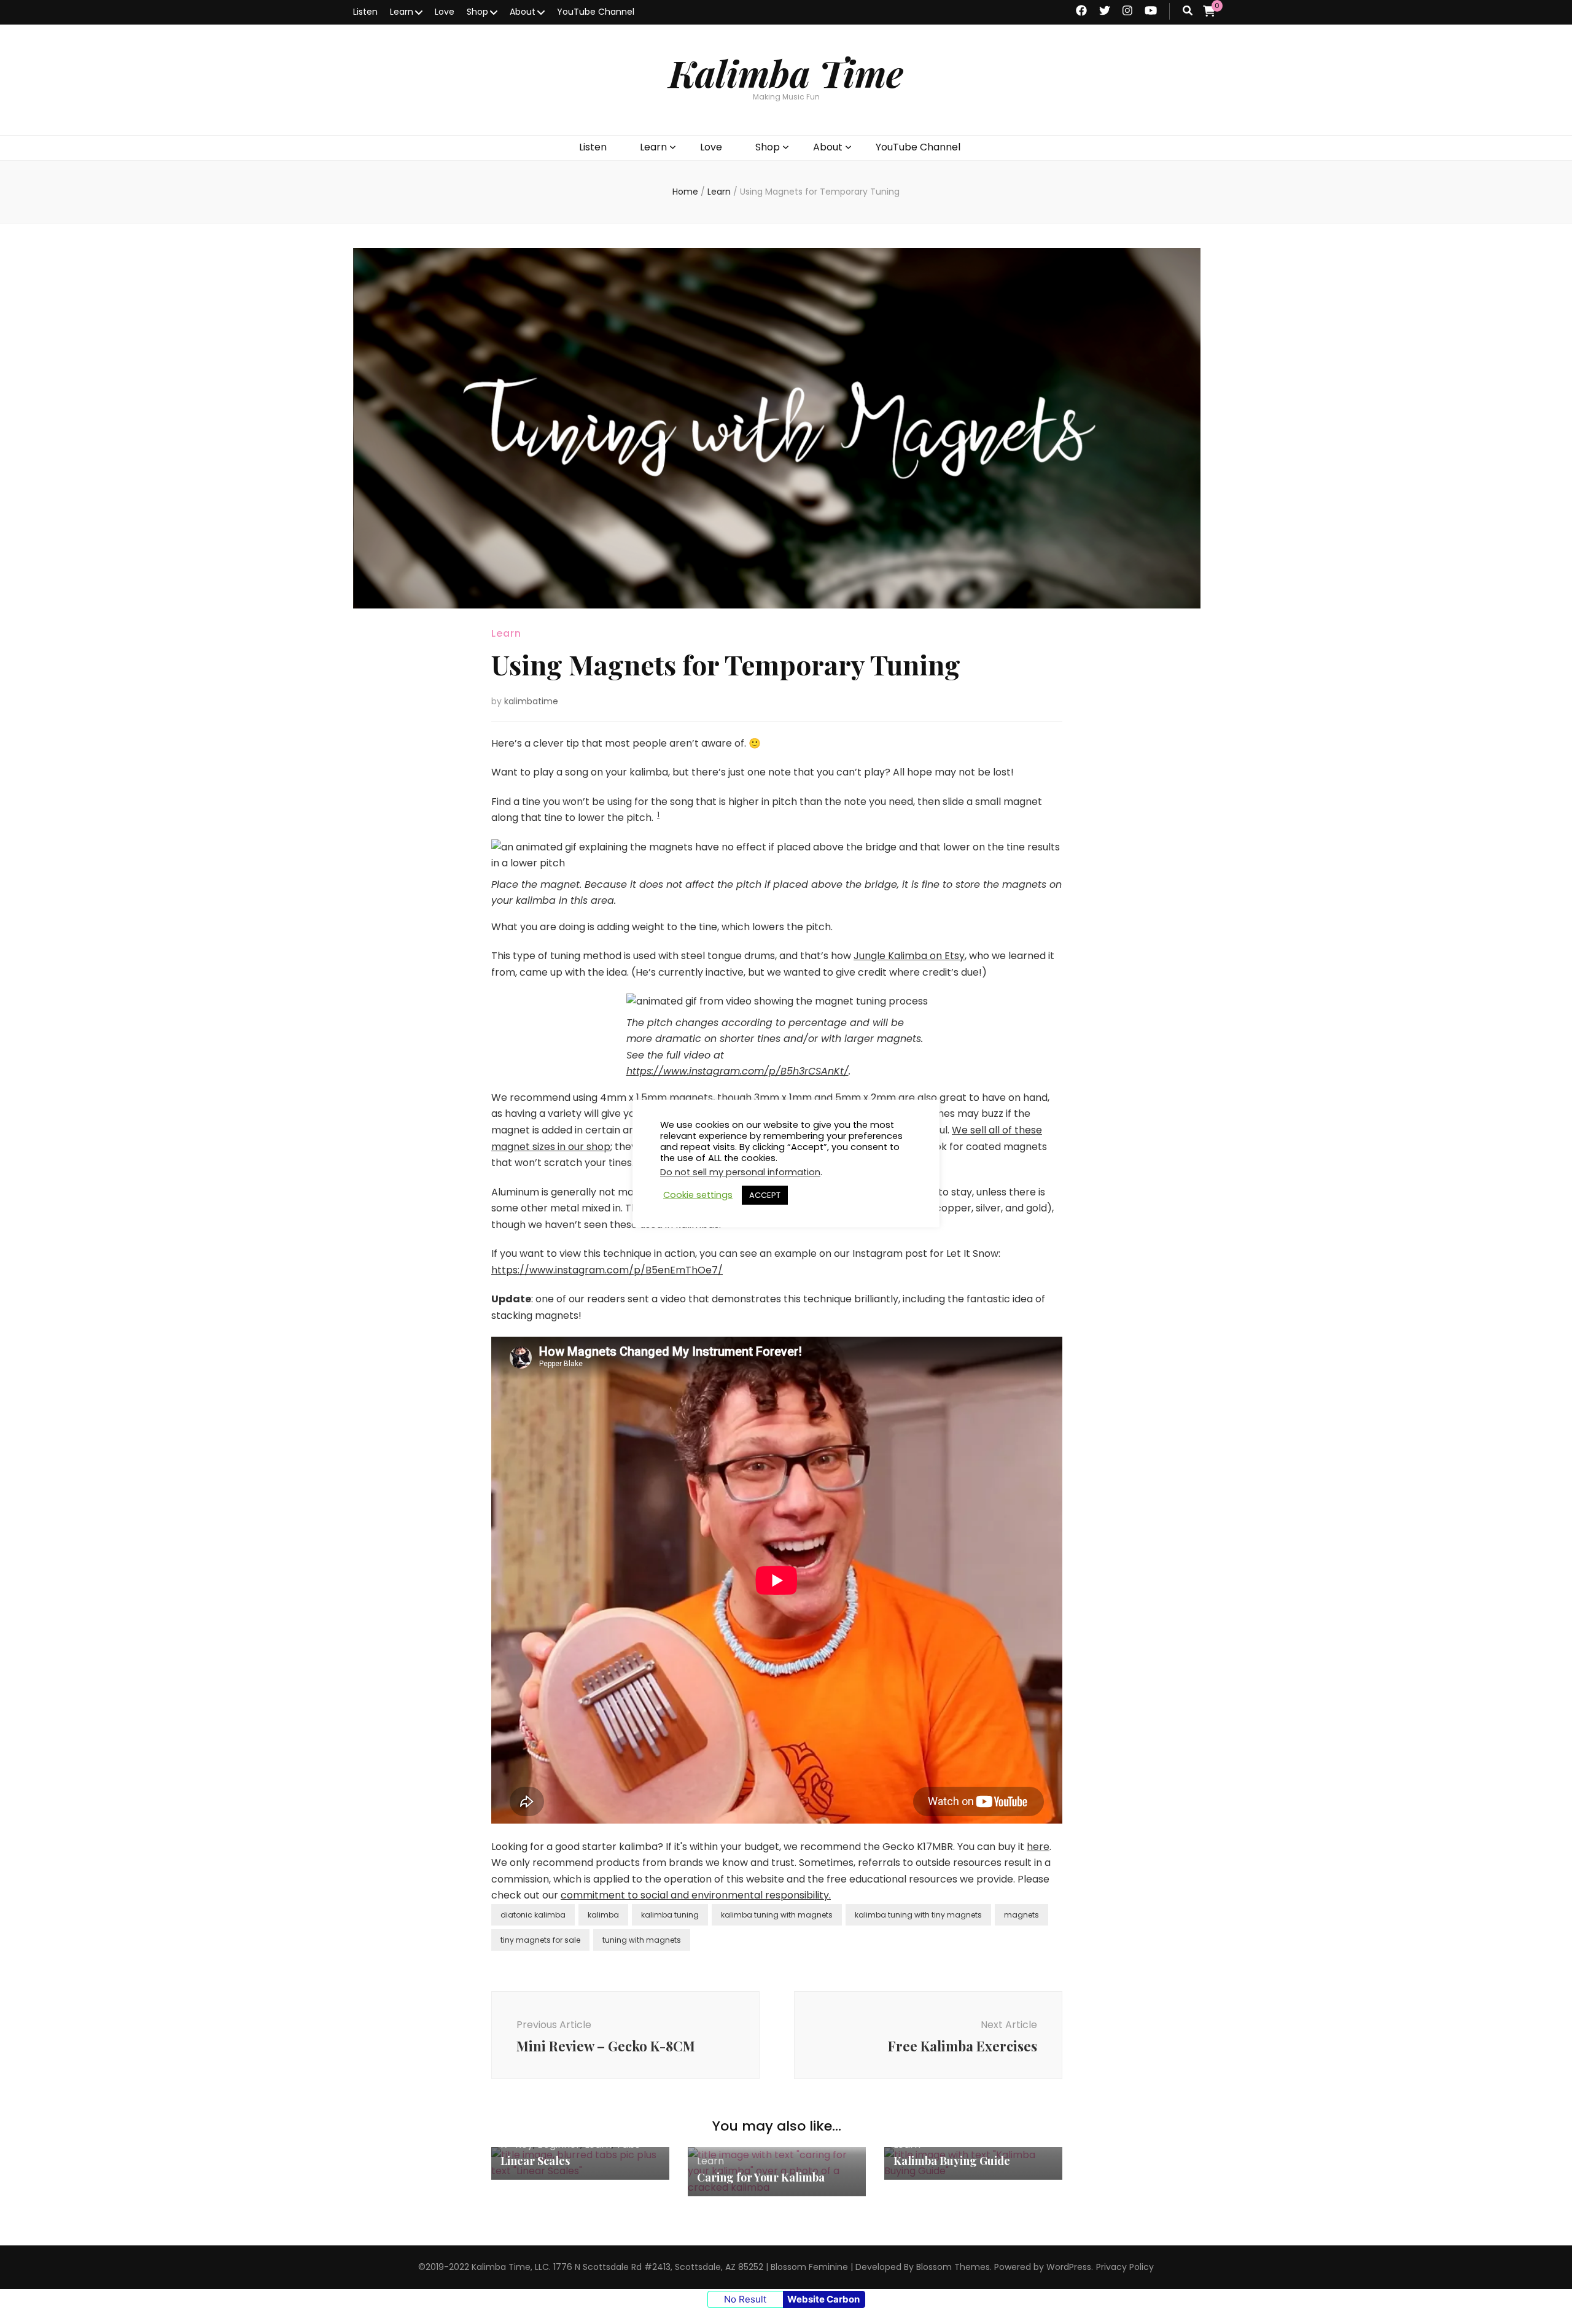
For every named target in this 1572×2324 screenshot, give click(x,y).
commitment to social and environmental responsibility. (696, 1895)
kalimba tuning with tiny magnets (918, 1915)
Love (445, 12)
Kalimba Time (786, 72)
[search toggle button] (1188, 11)
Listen (365, 12)
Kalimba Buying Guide (952, 2161)
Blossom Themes (953, 2267)
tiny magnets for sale (540, 1940)
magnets (1021, 1915)
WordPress (1069, 2267)
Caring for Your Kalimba (761, 2177)
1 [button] (658, 814)
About (523, 12)
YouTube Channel (596, 12)
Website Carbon (823, 2299)
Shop (477, 12)
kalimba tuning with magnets (777, 1915)
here (1038, 1847)
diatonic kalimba (533, 1915)
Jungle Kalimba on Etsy (909, 956)
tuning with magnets (642, 1940)
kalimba (603, 1915)
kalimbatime (531, 701)
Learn (402, 12)
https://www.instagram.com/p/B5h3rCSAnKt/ (737, 1071)
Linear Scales (535, 2161)
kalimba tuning (670, 1915)
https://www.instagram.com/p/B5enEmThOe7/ (607, 1270)
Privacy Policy (1125, 2267)
